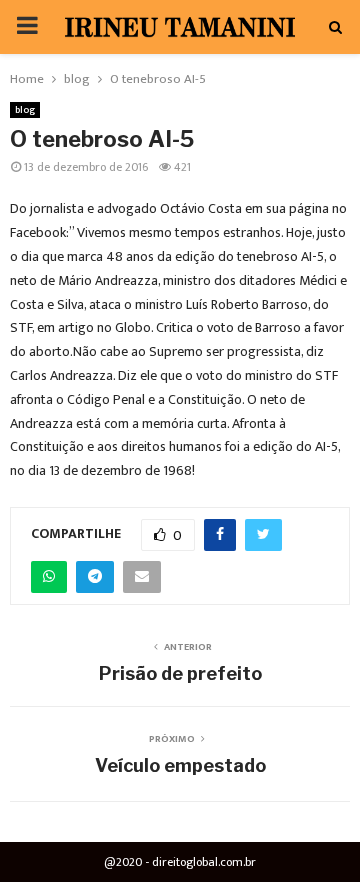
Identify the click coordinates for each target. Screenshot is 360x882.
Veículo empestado (180, 765)
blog (25, 110)
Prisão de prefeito (180, 673)
